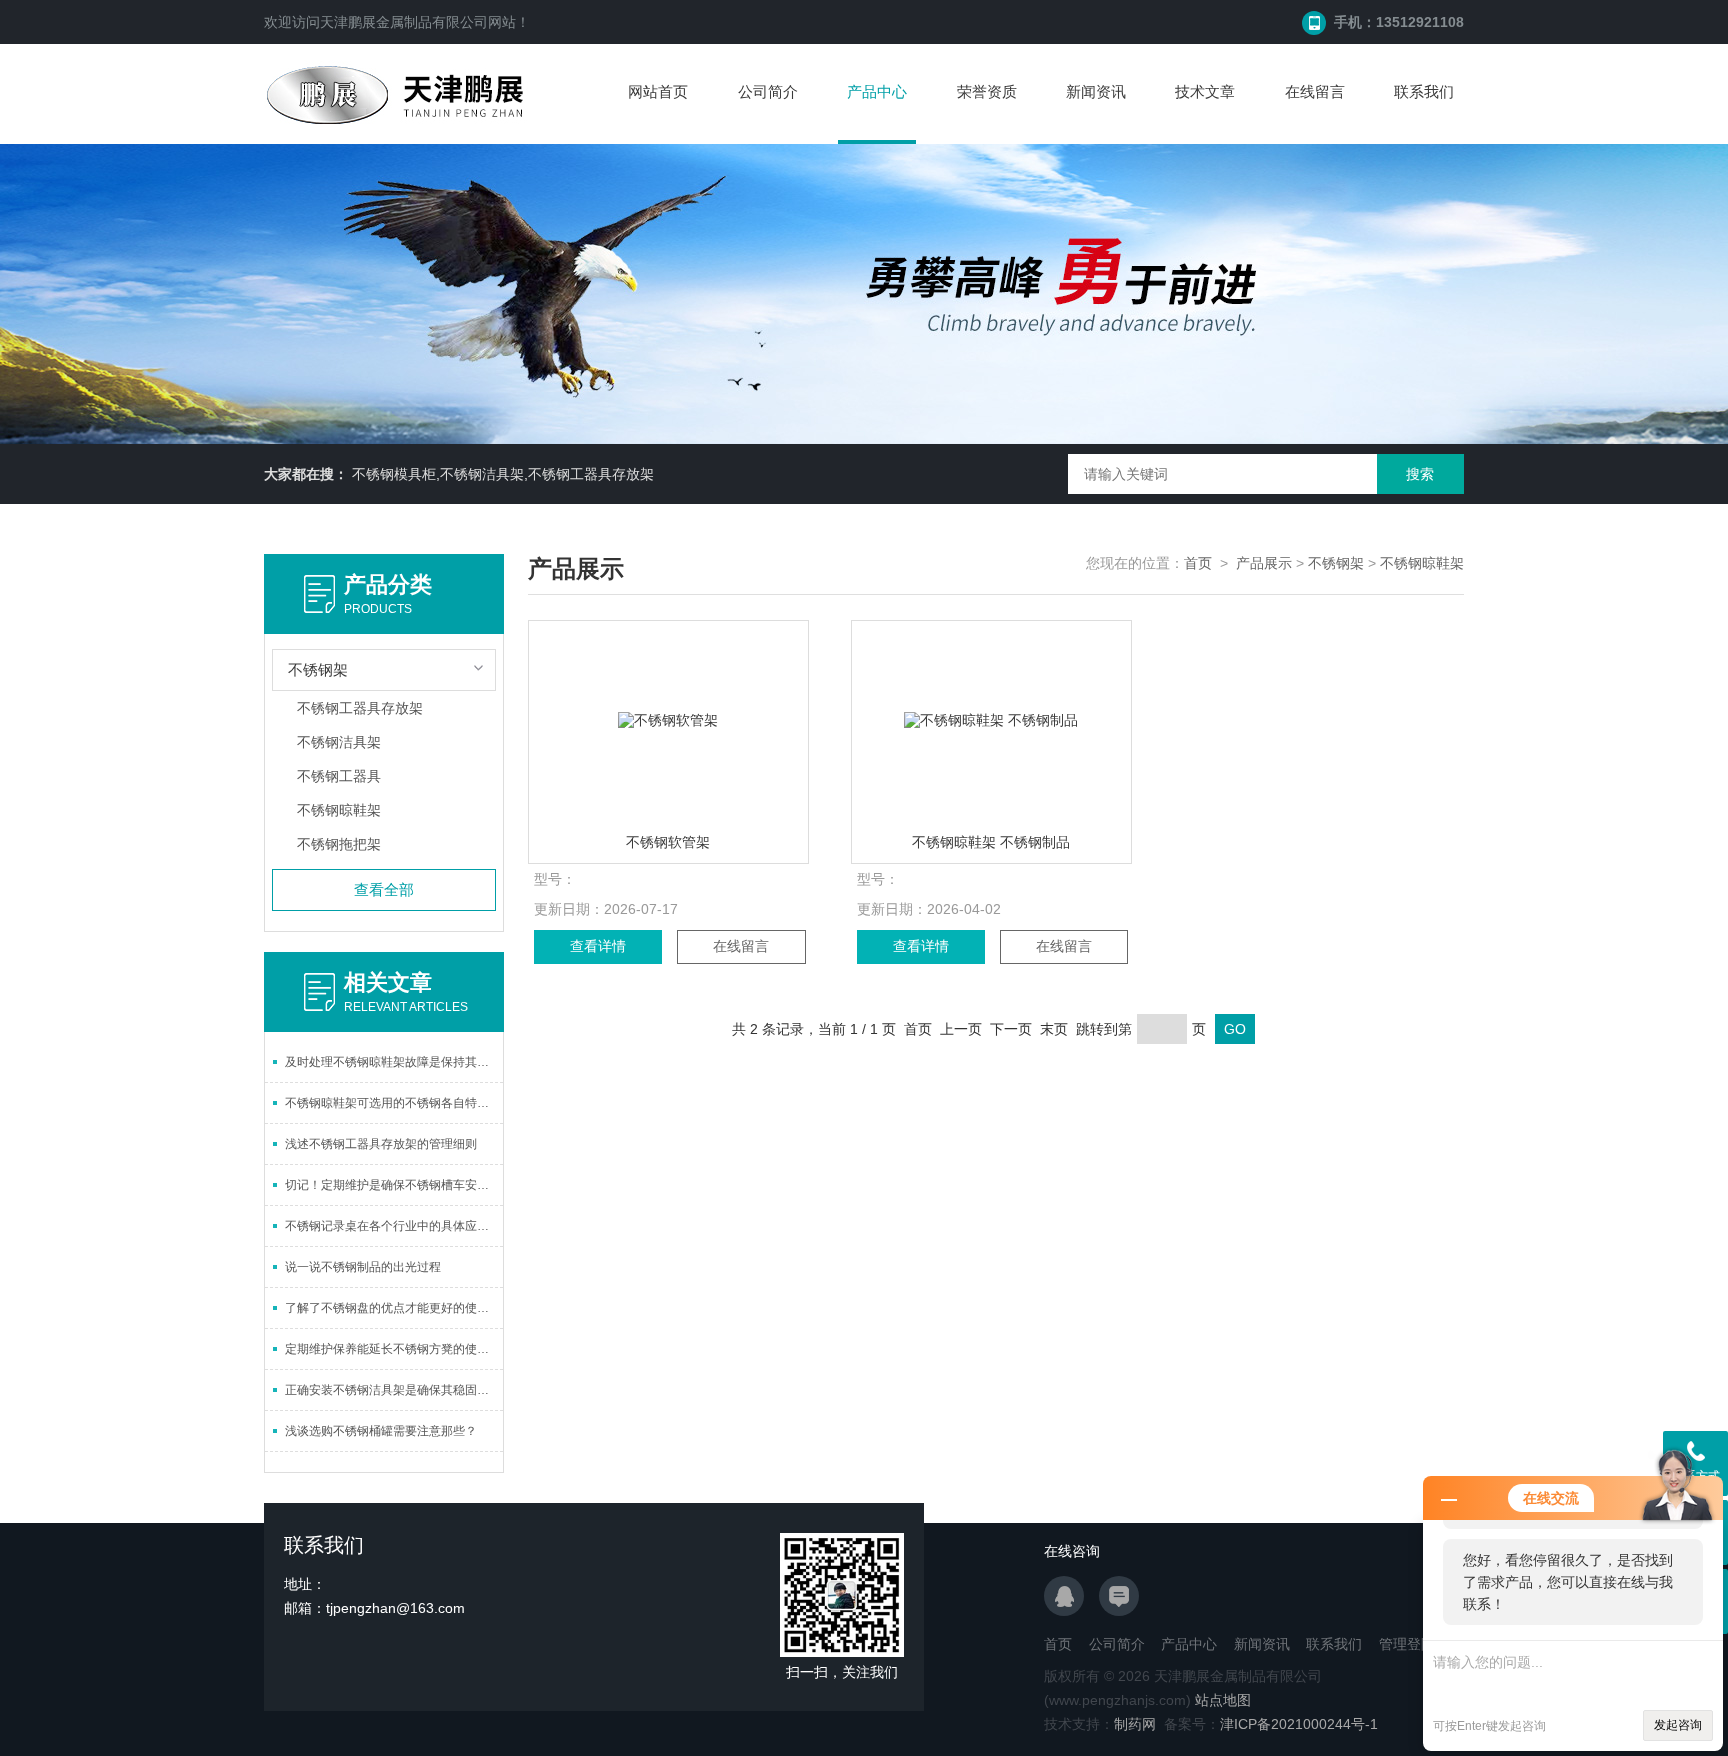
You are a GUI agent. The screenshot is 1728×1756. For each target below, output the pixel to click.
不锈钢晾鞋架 (339, 810)
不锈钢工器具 (339, 776)
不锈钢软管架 (668, 842)
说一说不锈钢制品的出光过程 (363, 1267)
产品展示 (1264, 563)
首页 (1198, 563)
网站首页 (658, 91)
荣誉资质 (987, 91)
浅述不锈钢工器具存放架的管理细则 (381, 1144)
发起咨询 (1678, 1725)
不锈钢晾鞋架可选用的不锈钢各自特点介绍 (394, 1103)
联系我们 (1424, 91)
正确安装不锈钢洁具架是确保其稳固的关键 (394, 1390)
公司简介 (768, 91)
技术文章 (1205, 91)
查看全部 (384, 889)
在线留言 (1315, 91)
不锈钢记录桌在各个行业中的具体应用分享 (394, 1226)
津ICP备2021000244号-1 (1299, 1724)
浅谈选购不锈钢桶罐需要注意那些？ (381, 1431)
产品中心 (877, 91)
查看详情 (598, 946)
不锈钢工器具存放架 (360, 708)
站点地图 (1223, 1700)
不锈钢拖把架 (339, 844)
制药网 (1135, 1724)
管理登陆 (1407, 1644)
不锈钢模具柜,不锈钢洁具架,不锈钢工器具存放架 (503, 474)
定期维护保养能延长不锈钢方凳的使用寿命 (394, 1349)
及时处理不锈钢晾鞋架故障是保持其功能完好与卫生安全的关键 (394, 1062)
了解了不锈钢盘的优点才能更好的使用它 (393, 1308)
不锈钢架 (1336, 563)
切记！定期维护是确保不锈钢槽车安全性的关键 (394, 1185)
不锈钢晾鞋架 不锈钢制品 (991, 842)
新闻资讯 (1096, 91)
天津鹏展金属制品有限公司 (404, 22)
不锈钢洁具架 (339, 742)
